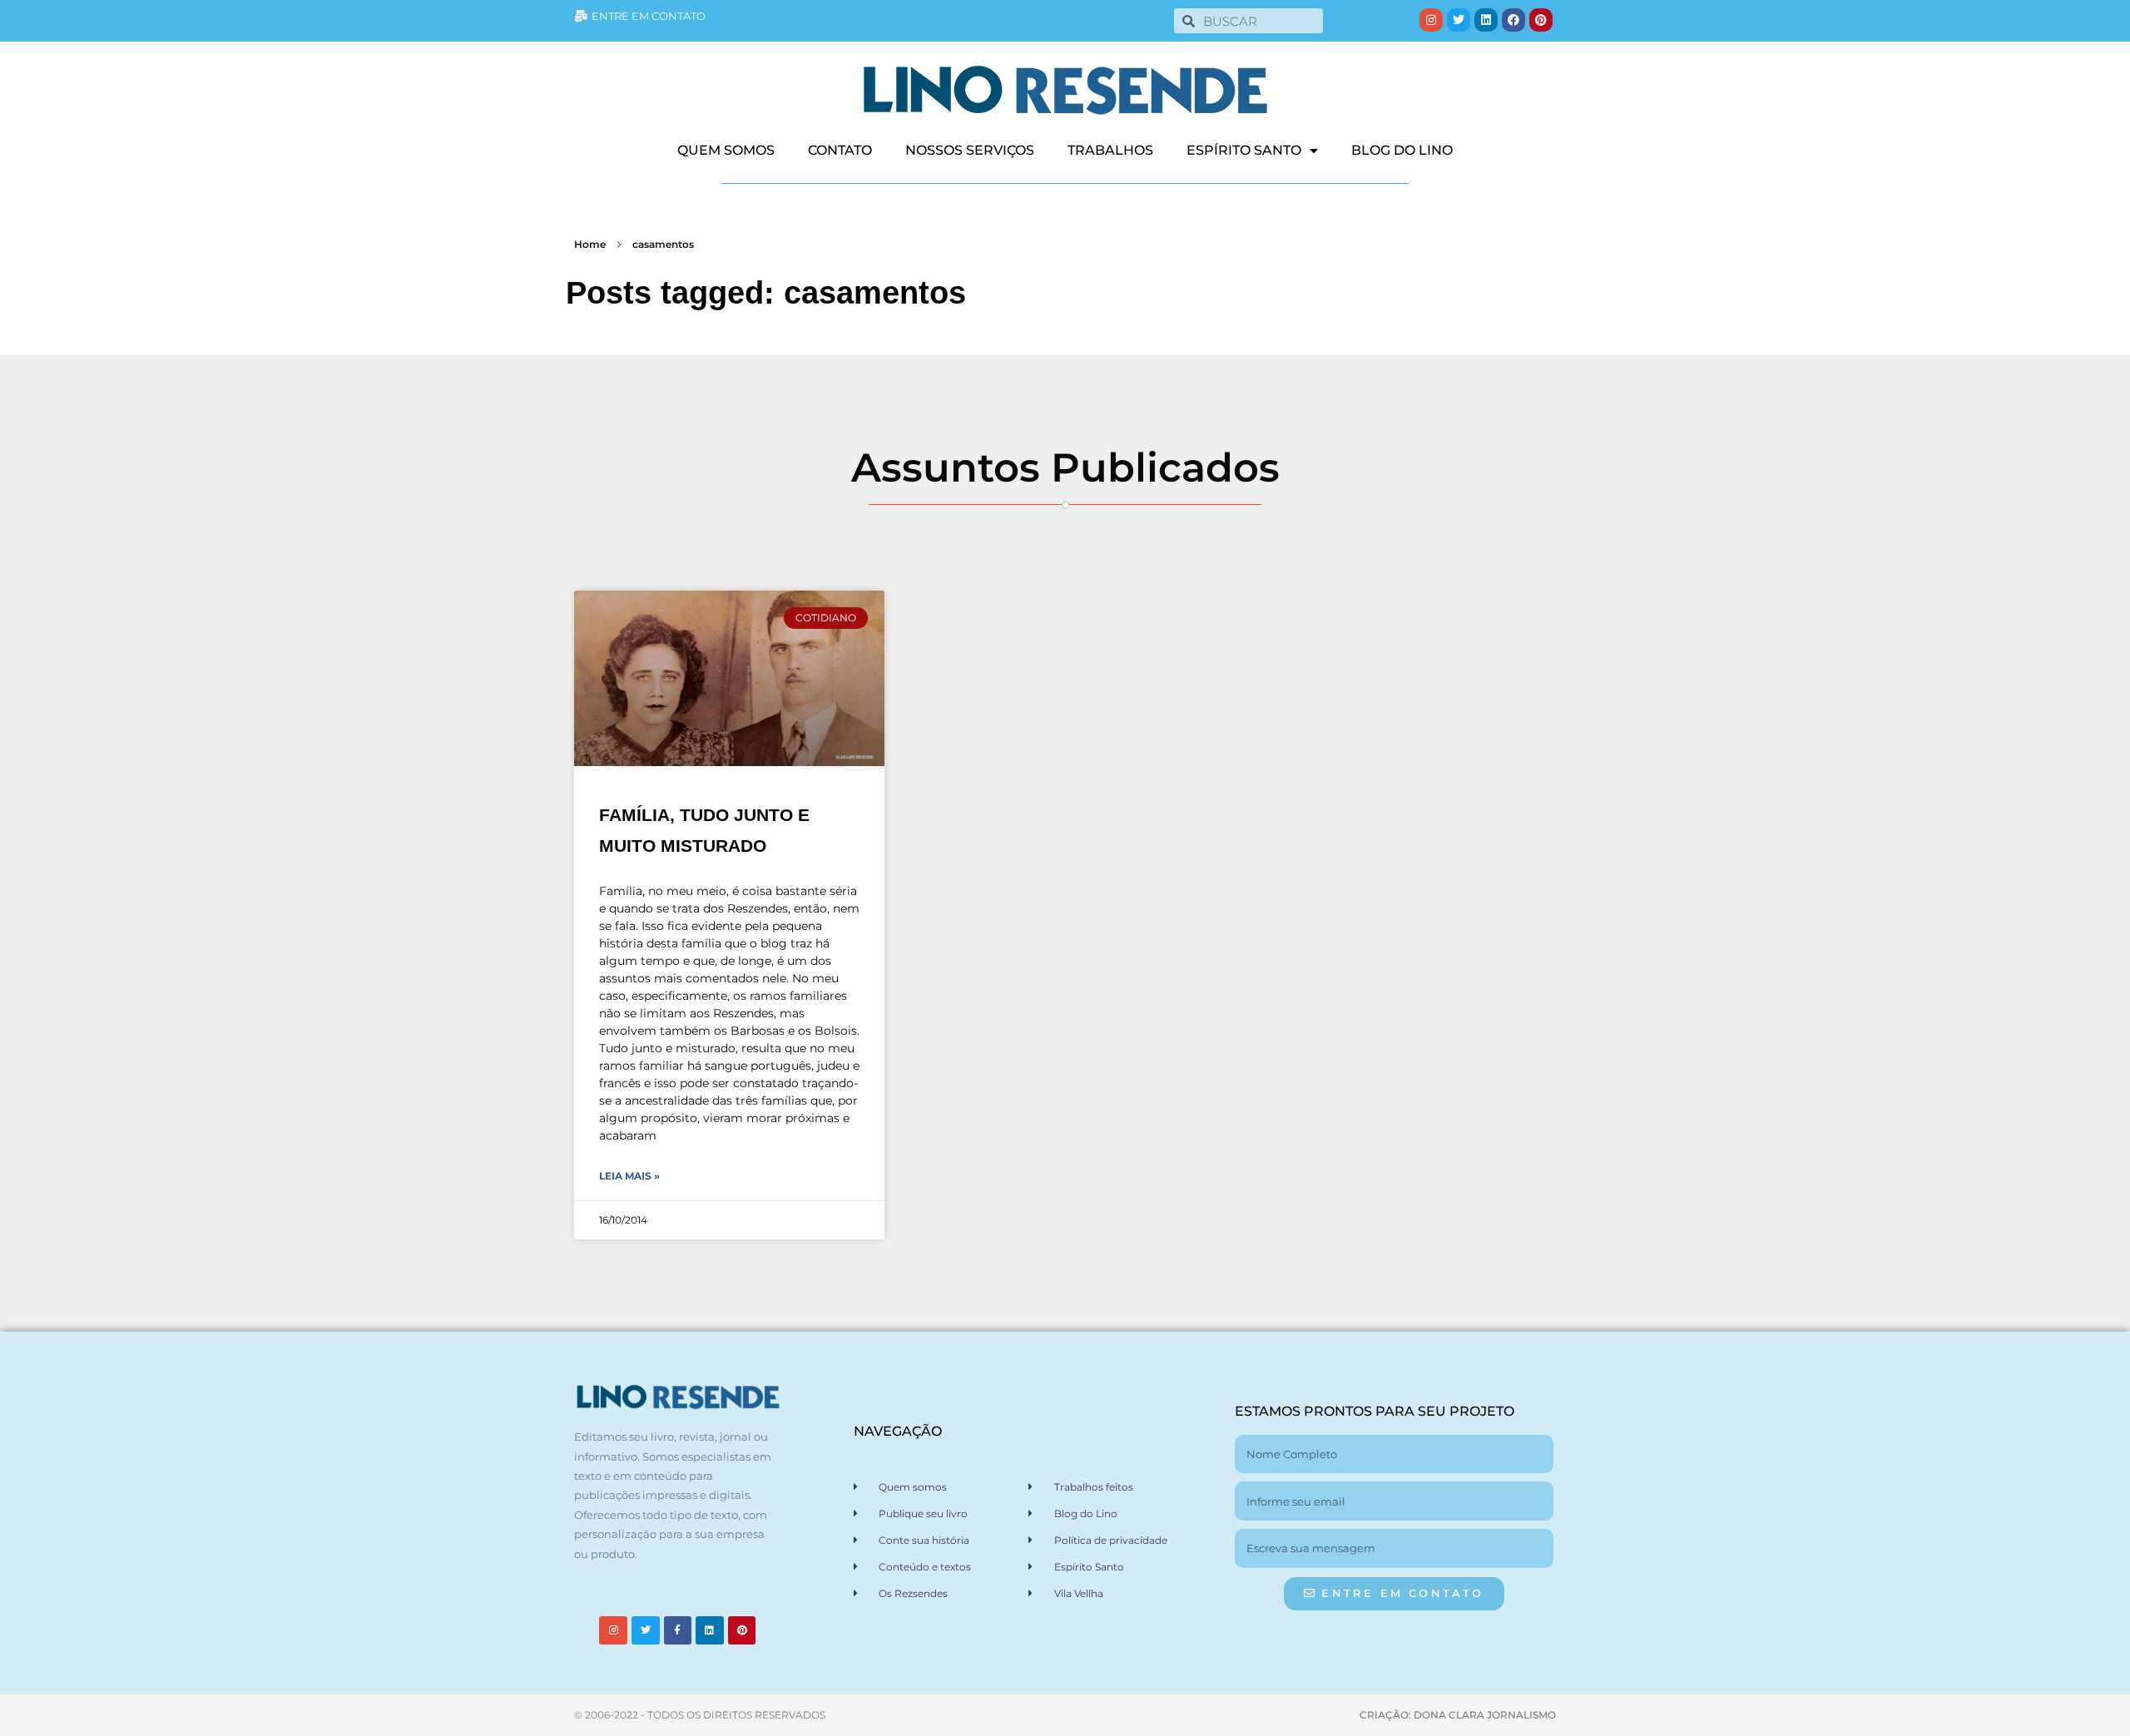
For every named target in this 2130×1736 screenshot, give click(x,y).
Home (590, 244)
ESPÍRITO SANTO (1244, 150)
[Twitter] (1459, 20)
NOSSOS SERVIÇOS (970, 150)
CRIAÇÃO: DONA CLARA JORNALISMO (1458, 1715)
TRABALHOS (1110, 150)
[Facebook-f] (678, 1630)
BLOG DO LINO (1402, 150)
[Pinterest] (1541, 20)
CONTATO (840, 150)
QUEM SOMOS (726, 150)
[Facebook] (1513, 20)
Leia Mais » (629, 1176)
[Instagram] (1431, 20)
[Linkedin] (1486, 20)
